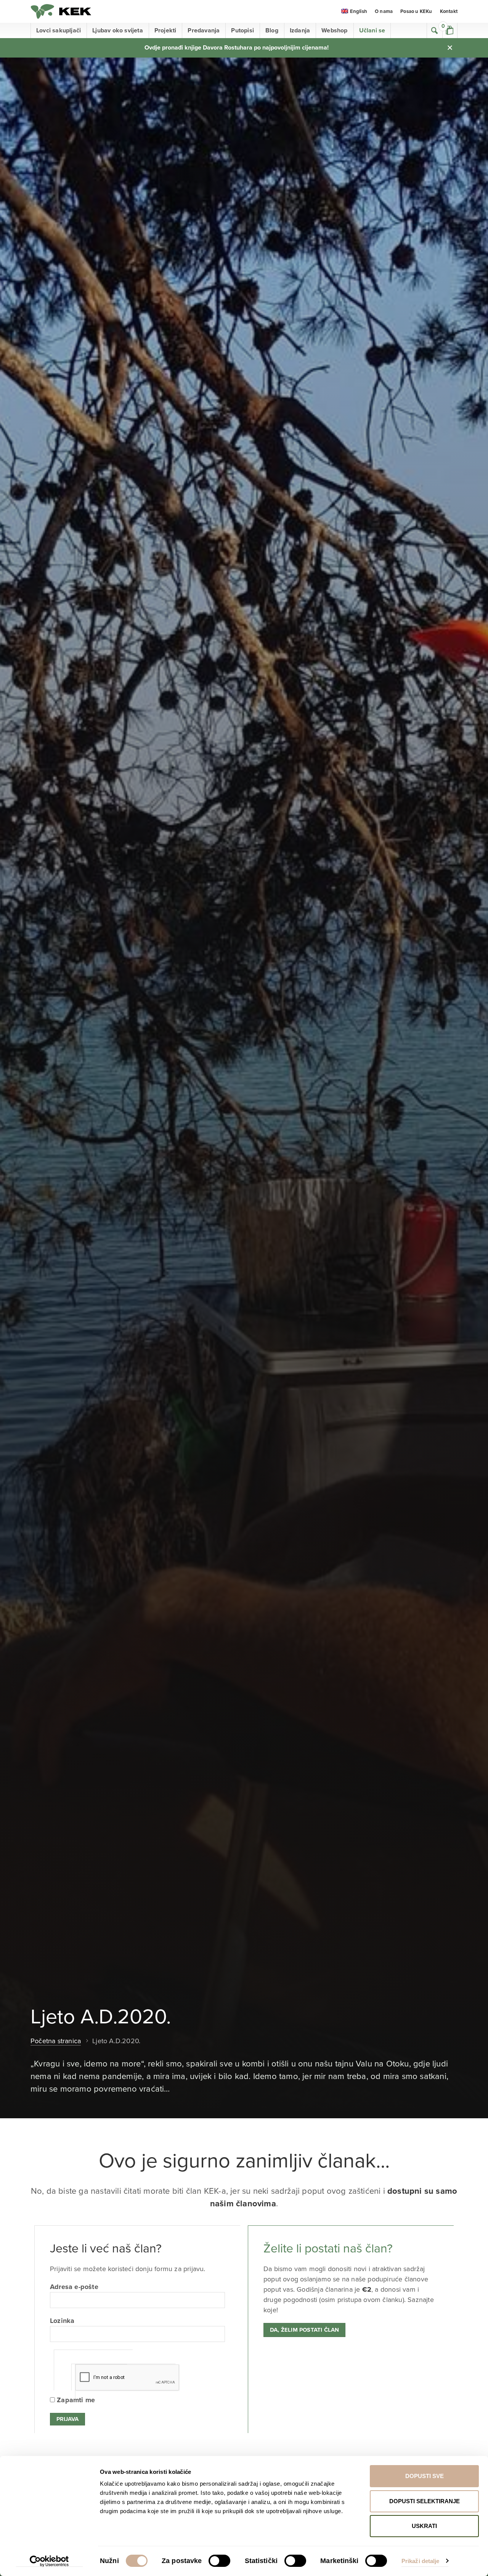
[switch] (219, 2561)
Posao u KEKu (416, 11)
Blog (272, 30)
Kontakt (449, 11)
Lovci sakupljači (59, 30)
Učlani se (372, 30)
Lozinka (62, 2321)
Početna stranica (56, 2041)
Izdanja (300, 30)
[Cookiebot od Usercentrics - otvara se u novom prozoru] (49, 2561)
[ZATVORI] (450, 48)
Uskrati (424, 2526)
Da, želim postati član (304, 2330)
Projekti (165, 30)
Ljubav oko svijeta (118, 30)
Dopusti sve (425, 2476)
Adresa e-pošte (74, 2287)
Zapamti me (75, 2400)
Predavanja (204, 30)
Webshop (334, 30)
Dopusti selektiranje (425, 2501)
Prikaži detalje (421, 2561)
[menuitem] (354, 12)
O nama (384, 11)
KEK (61, 11)
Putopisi (242, 30)
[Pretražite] (434, 30)
